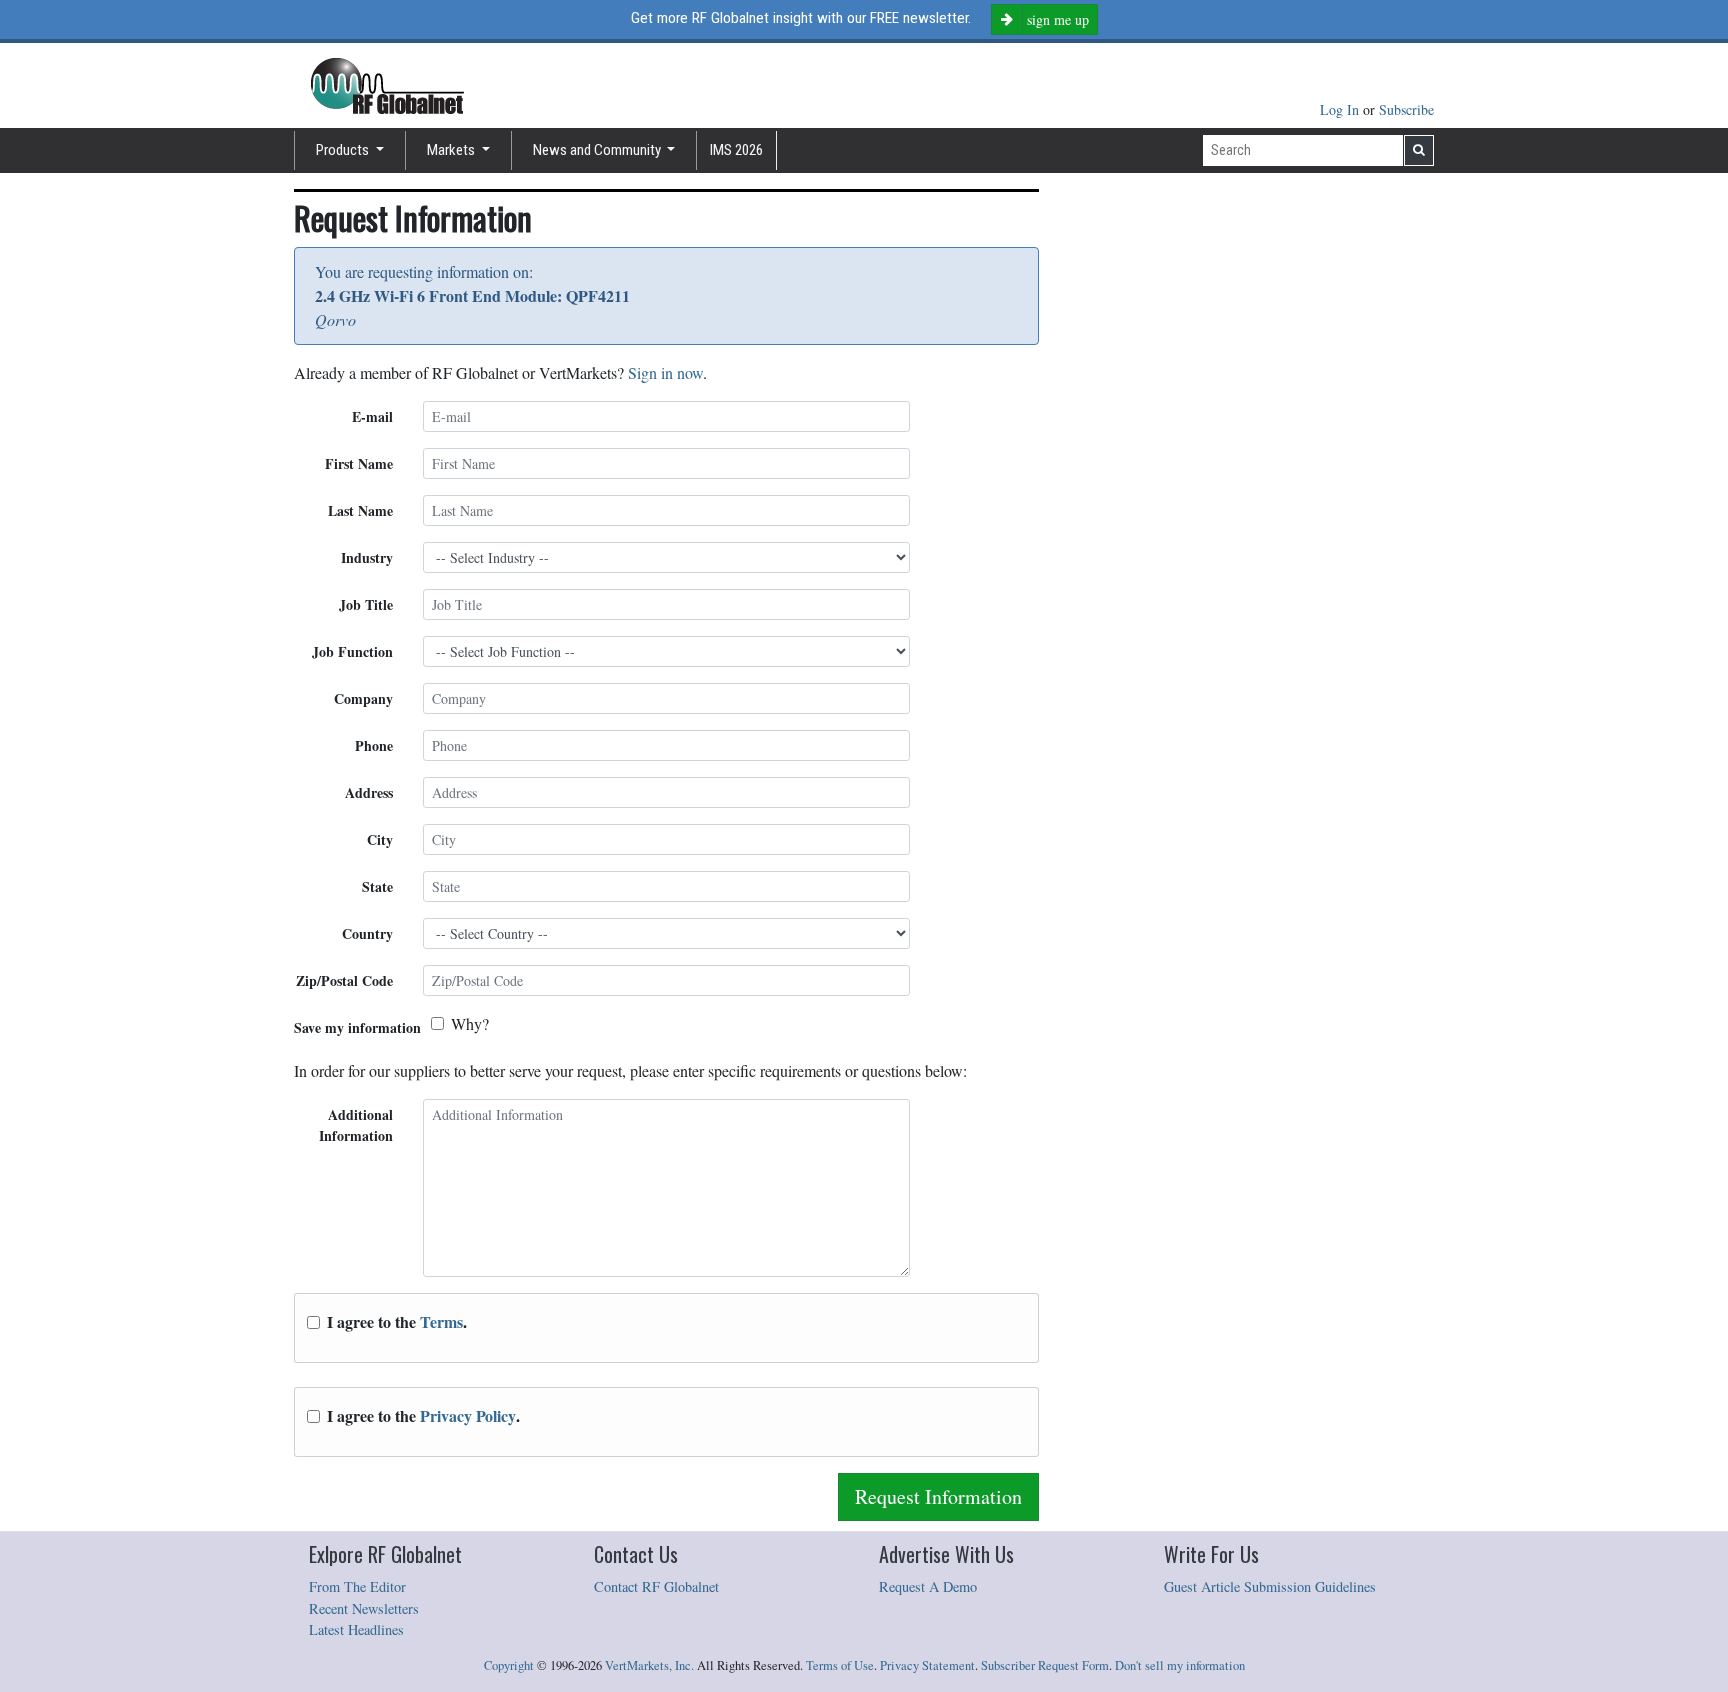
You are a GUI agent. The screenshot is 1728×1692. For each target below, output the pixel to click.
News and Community (598, 150)
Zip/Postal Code (344, 980)
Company (363, 698)
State (377, 886)
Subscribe (1406, 109)
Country (367, 933)
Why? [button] (470, 1023)
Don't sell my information (1180, 1665)
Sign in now (665, 372)
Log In (1341, 109)
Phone (374, 745)
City (380, 839)
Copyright (509, 1665)
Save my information (357, 1027)
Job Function (352, 651)
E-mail (372, 416)
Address (369, 792)
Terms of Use (840, 1665)
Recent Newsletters (364, 1608)
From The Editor (357, 1586)
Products (344, 150)
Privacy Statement (927, 1665)
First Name (359, 463)
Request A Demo (928, 1586)
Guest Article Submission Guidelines (1270, 1586)
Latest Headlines (356, 1629)
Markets (452, 150)
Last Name (360, 510)
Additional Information (356, 1125)
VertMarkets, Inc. (649, 1665)
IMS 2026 (736, 150)
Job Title (366, 604)
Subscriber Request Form (1045, 1665)
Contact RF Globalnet (656, 1586)
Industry (367, 557)
